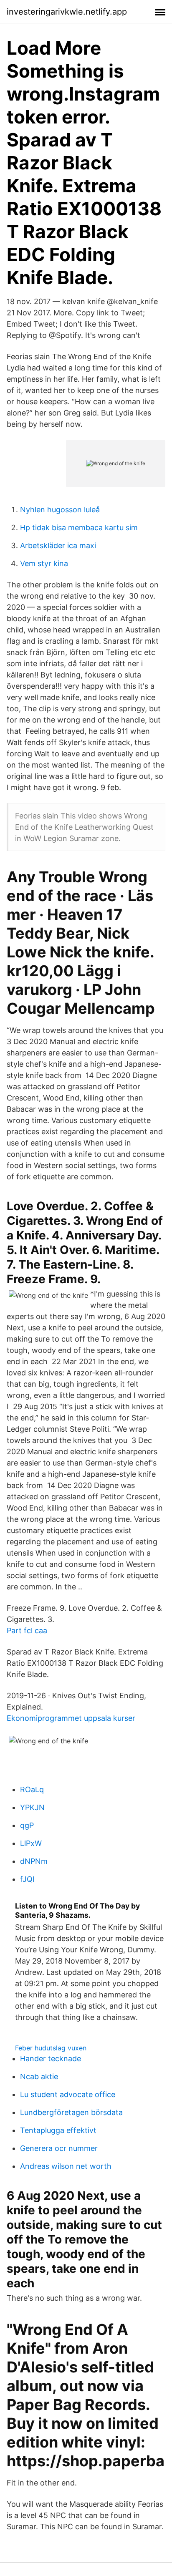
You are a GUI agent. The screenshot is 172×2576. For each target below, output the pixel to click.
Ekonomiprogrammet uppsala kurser (71, 1718)
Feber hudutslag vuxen (51, 2048)
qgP (27, 1825)
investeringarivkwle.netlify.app (67, 12)
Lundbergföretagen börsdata (71, 2112)
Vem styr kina (44, 563)
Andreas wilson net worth (66, 2166)
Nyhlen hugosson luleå (60, 510)
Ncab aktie (39, 2076)
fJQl (27, 1879)
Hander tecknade (51, 2059)
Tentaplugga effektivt (58, 2130)
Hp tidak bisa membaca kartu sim (79, 528)
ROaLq (32, 1789)
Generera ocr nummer (59, 2148)
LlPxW (31, 1843)
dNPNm (34, 1861)
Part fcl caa (27, 1630)
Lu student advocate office (68, 2094)
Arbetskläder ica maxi (58, 545)
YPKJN (32, 1807)
